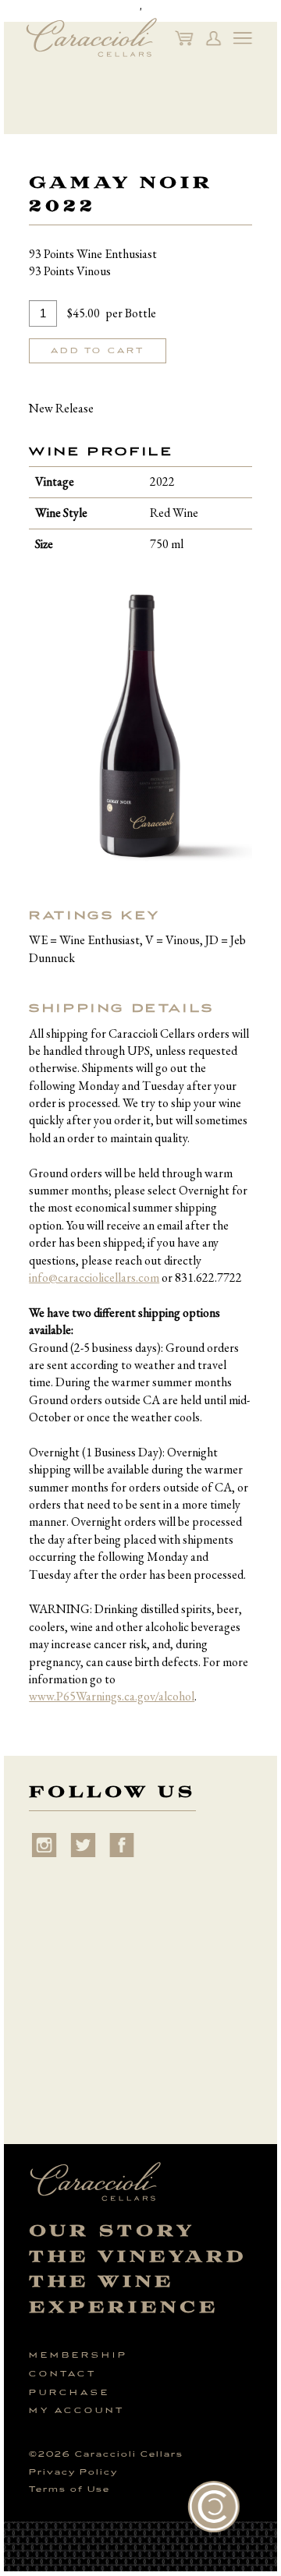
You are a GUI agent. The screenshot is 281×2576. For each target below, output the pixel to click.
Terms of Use (69, 2489)
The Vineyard (138, 2257)
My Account (77, 2411)
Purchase (69, 2393)
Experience (124, 2307)
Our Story (112, 2231)
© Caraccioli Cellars (106, 2454)
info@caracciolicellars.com (94, 1277)
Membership (78, 2355)
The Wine (101, 2282)
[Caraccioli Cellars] (91, 37)
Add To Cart (98, 351)
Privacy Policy (73, 2472)
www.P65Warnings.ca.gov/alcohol (112, 1696)
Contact (63, 2374)
